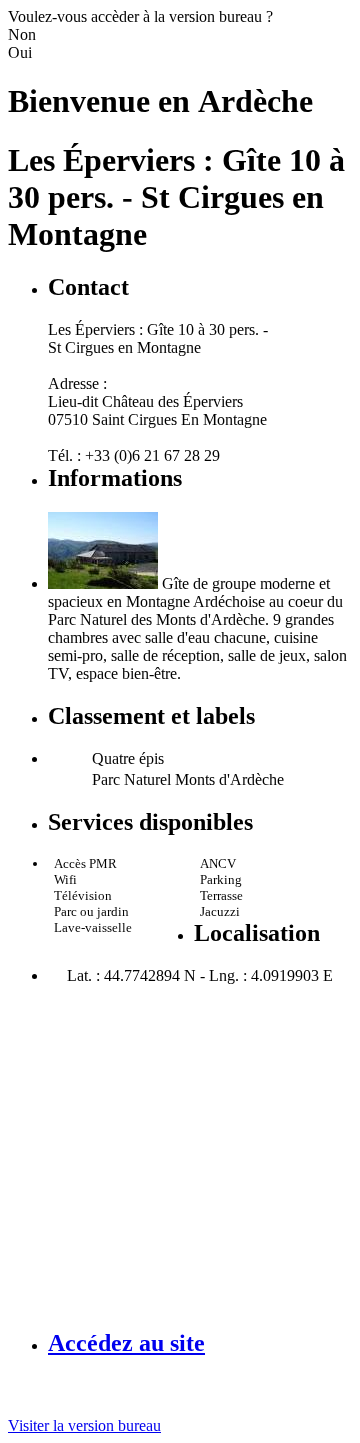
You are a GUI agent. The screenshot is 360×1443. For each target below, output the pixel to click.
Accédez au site (126, 1343)
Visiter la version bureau (84, 1425)
